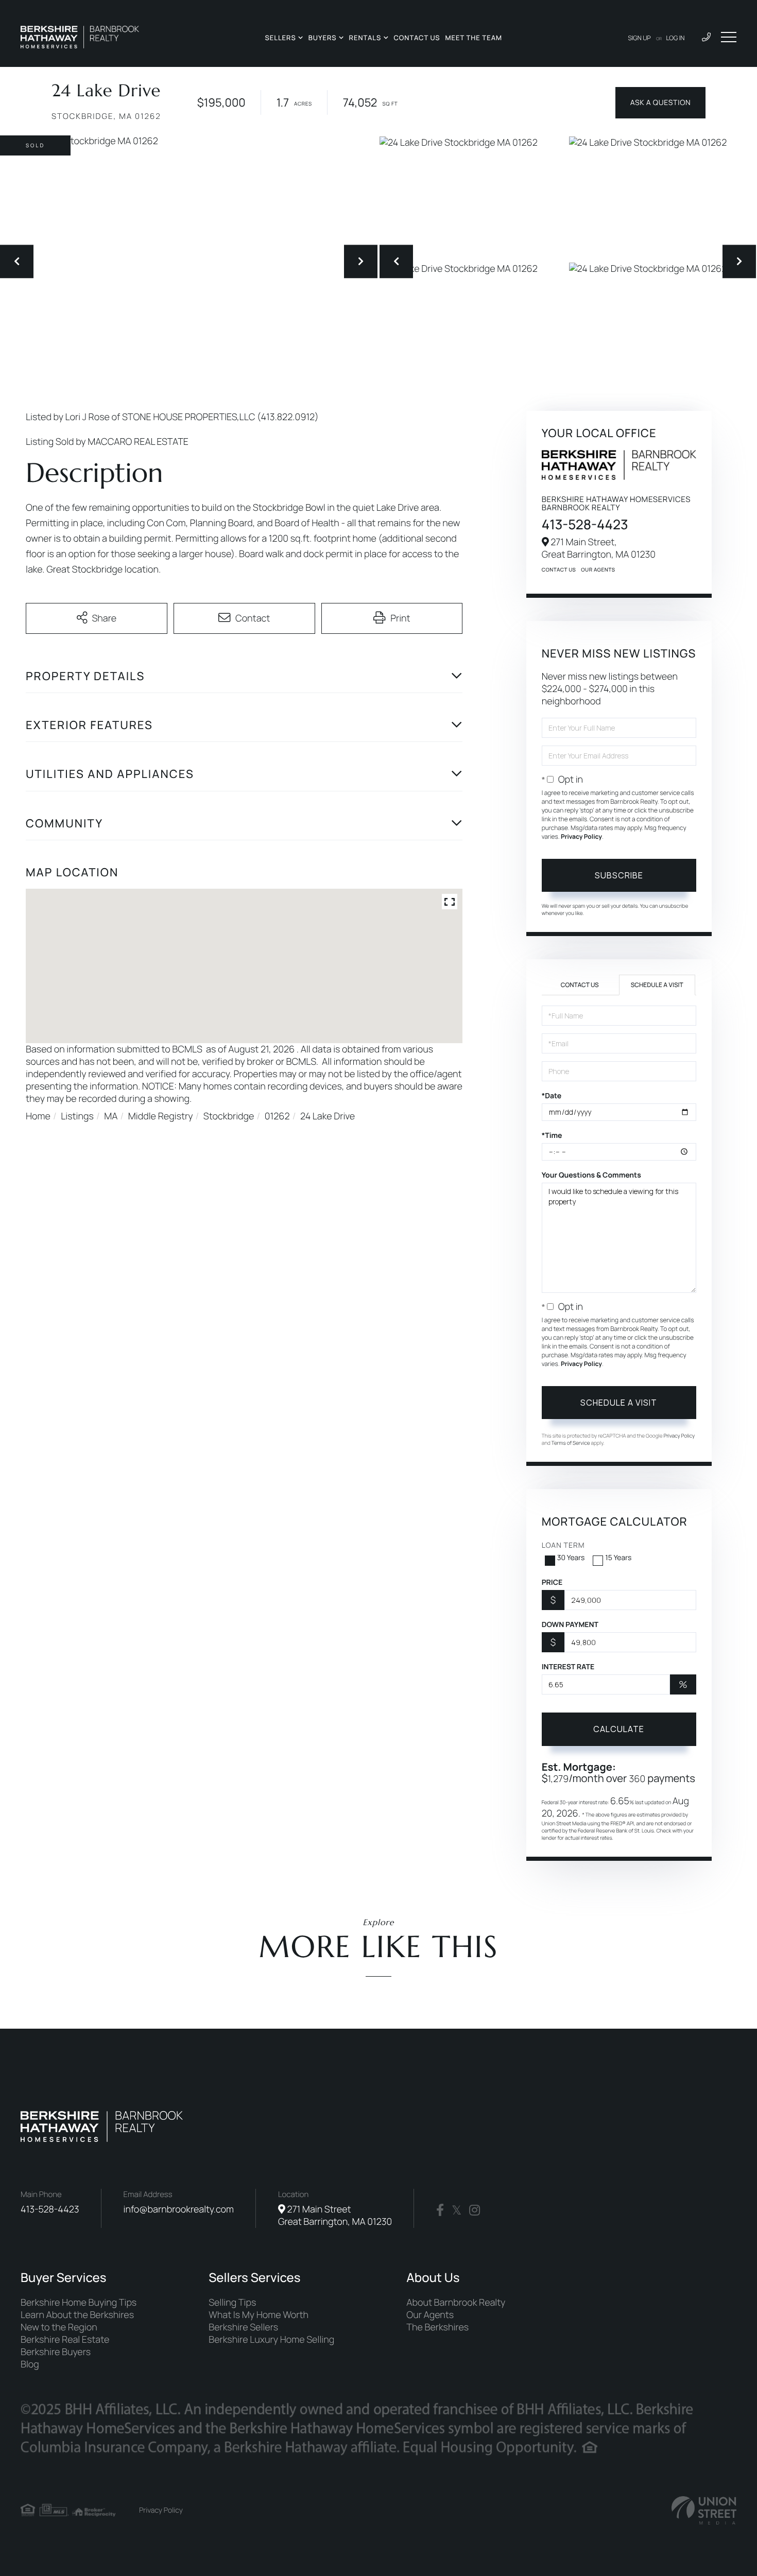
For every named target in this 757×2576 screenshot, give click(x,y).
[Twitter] (457, 2210)
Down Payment (570, 1625)
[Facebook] (440, 2210)
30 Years (571, 1558)
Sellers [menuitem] (280, 38)
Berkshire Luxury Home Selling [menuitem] (271, 2340)
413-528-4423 (585, 524)
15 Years (618, 1558)
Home (38, 1116)
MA (111, 1116)
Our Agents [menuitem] (430, 2315)
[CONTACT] (660, 103)
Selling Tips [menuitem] (232, 2303)
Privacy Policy (581, 836)
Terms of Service (571, 1443)
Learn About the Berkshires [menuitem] (77, 2315)
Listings (77, 1116)
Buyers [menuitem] (323, 38)
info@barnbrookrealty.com (179, 2209)
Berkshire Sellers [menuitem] (243, 2327)
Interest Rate (568, 1667)
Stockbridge (229, 1116)
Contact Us (559, 569)
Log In (676, 38)
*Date (552, 1096)
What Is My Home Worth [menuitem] (259, 2315)
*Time (552, 1136)
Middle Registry (161, 1116)
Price (552, 1583)
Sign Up (640, 38)
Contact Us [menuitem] (417, 38)
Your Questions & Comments (591, 1175)
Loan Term (563, 1545)
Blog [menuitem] (30, 2364)
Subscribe (619, 875)
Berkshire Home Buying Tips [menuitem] (79, 2303)
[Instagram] (475, 2210)
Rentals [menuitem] (365, 38)
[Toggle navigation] (729, 37)
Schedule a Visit (657, 985)
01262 (277, 1116)
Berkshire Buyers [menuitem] (56, 2352)
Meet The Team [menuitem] (474, 38)
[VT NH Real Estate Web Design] (704, 2510)
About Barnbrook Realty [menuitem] (456, 2303)
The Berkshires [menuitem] (437, 2327)
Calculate (619, 1729)
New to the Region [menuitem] (59, 2327)
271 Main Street (335, 2216)
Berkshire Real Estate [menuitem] (65, 2340)
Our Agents (598, 569)
